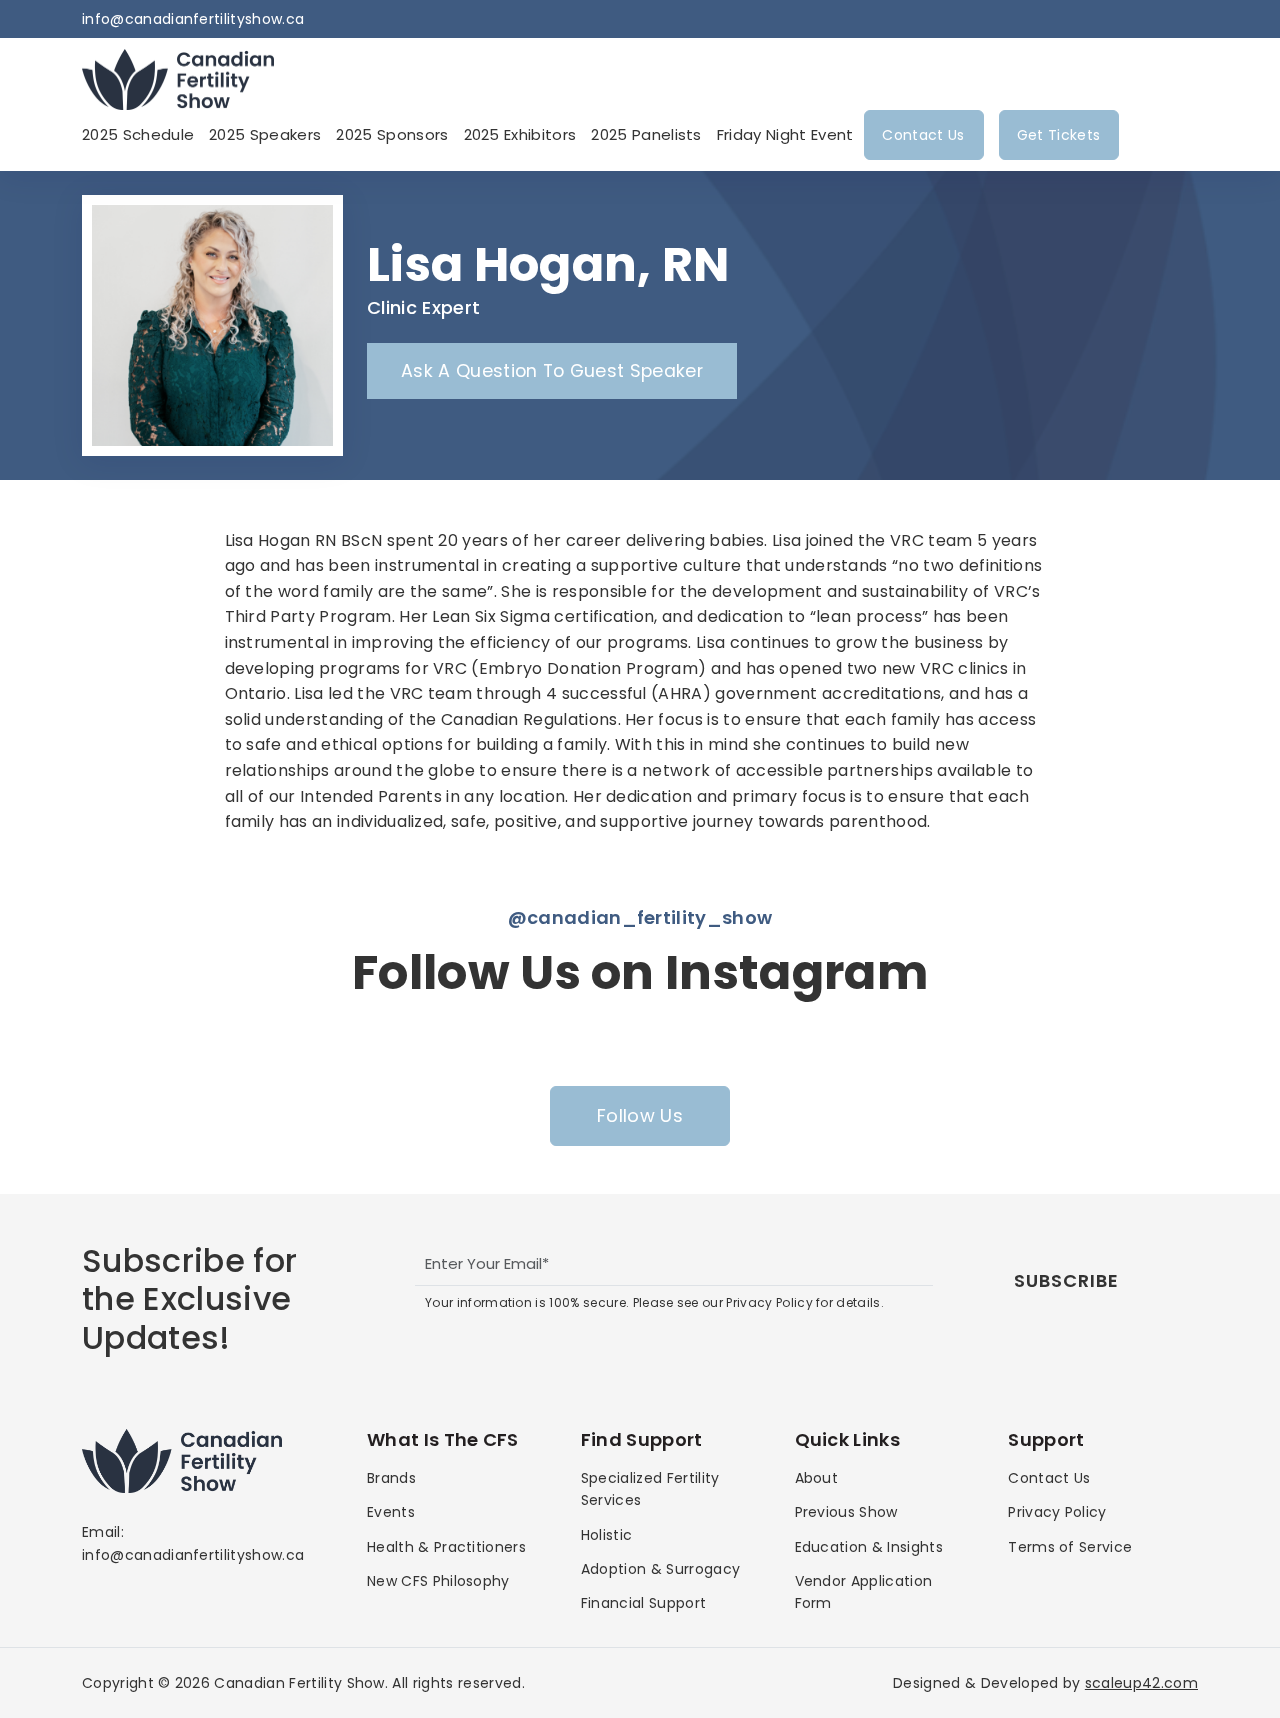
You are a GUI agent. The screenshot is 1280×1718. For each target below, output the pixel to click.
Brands (391, 1478)
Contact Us (923, 135)
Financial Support (643, 1603)
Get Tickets (1059, 135)
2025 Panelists (646, 134)
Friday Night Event (785, 134)
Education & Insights (869, 1547)
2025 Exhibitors (520, 134)
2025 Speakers (265, 134)
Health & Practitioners (446, 1547)
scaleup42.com (1141, 1683)
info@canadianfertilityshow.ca (193, 19)
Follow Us (640, 1115)
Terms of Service (1070, 1547)
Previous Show (846, 1512)
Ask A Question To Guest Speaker (552, 371)
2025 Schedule (138, 134)
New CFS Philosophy (438, 1581)
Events (391, 1512)
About (817, 1478)
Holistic (607, 1535)
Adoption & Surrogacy (660, 1569)
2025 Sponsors (392, 134)
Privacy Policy (1057, 1512)
